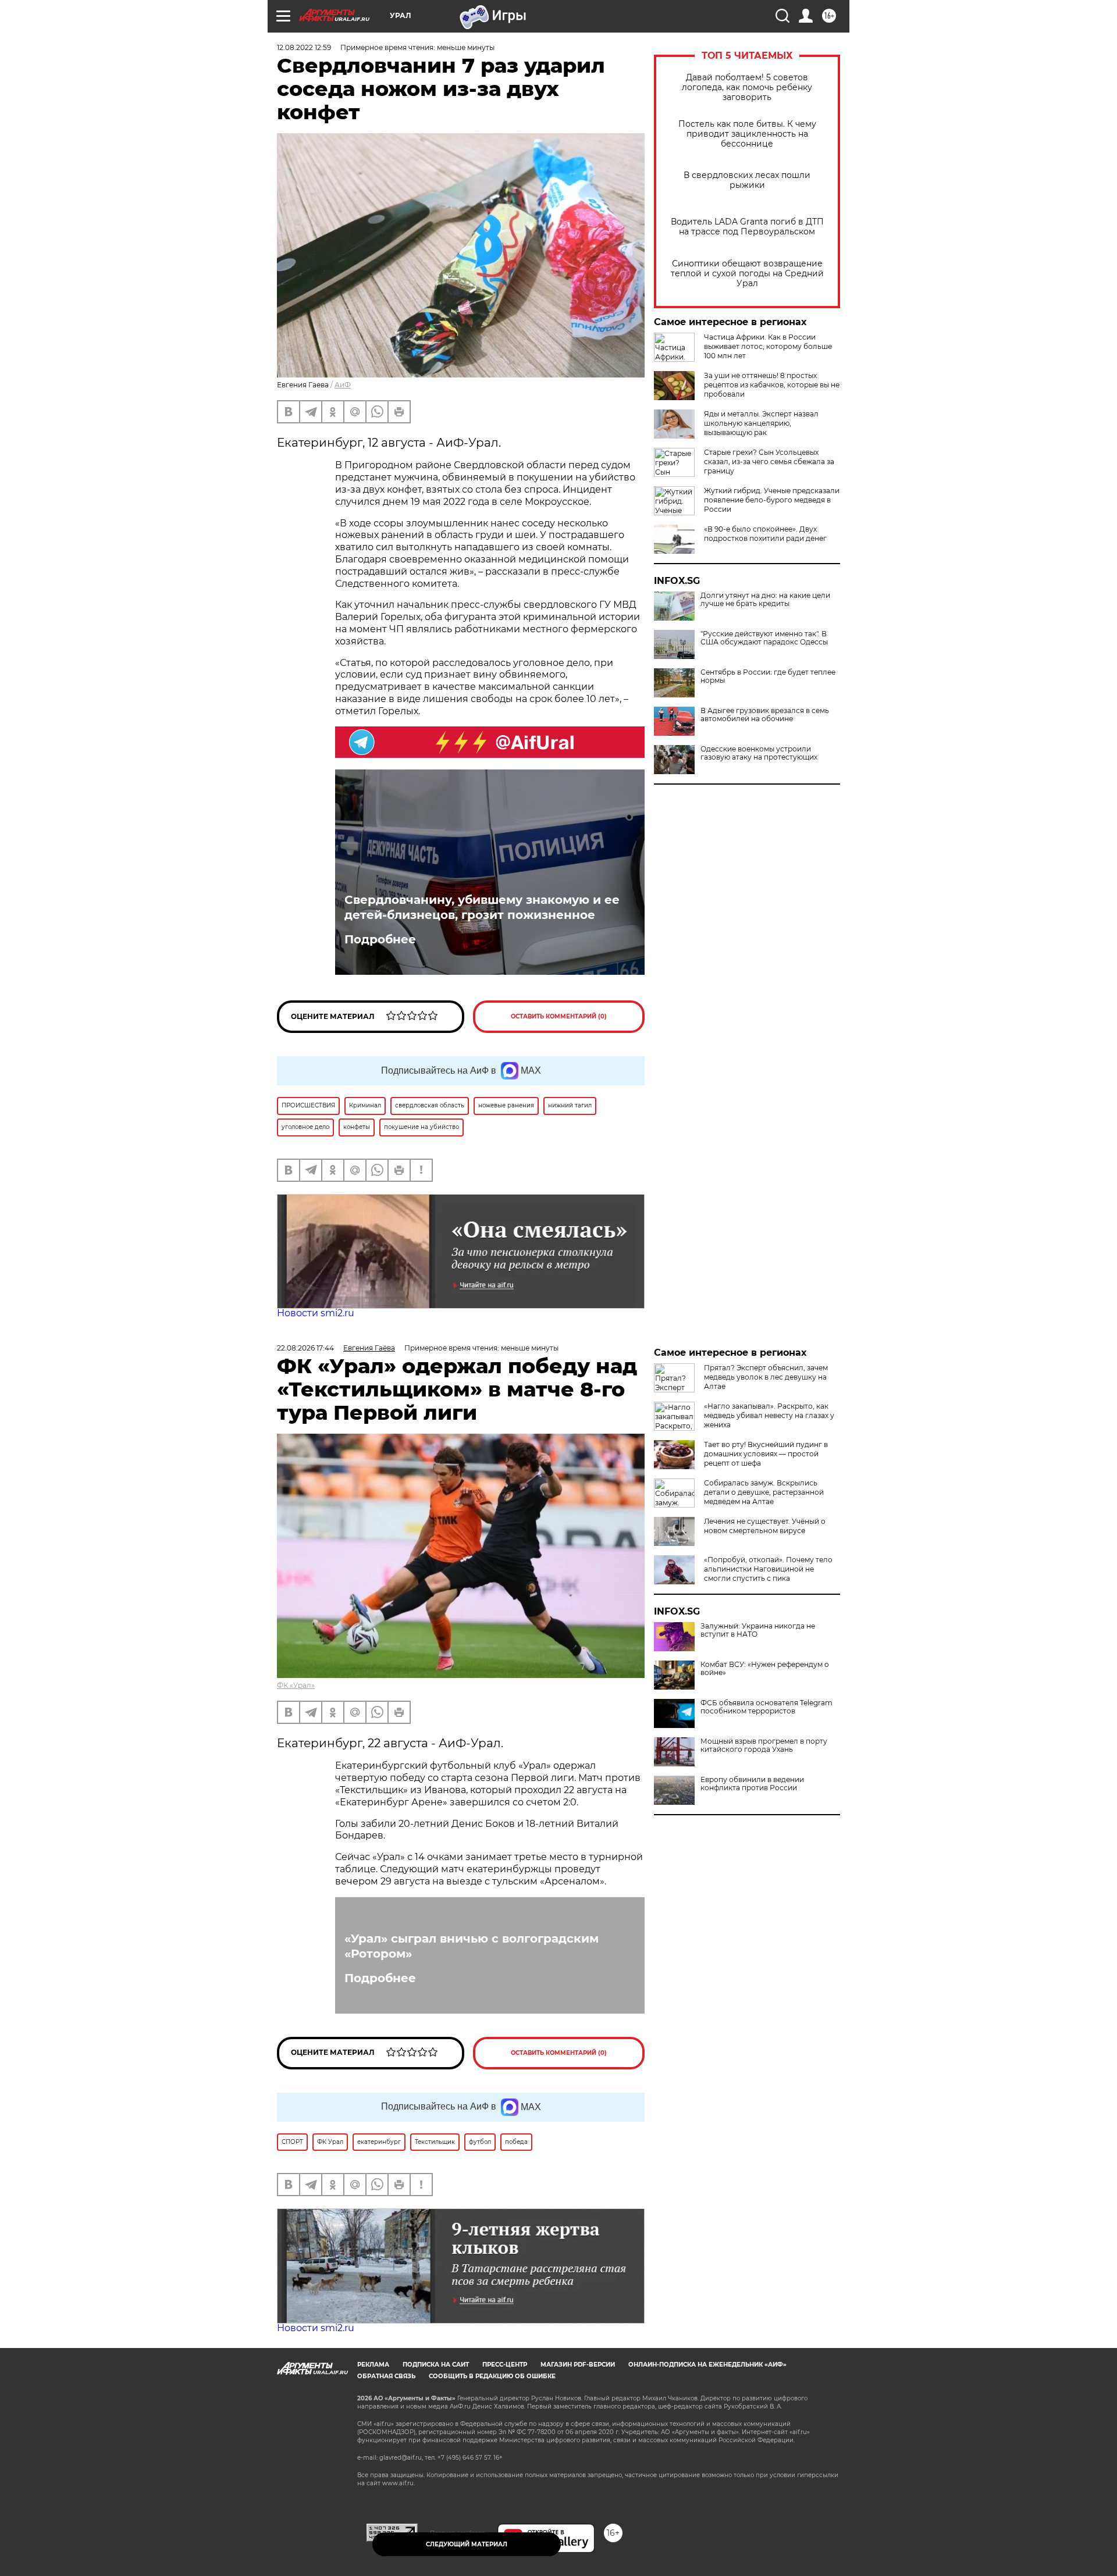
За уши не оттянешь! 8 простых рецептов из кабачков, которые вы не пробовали (772, 385)
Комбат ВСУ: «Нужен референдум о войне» (765, 1669)
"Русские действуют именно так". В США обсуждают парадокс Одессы (764, 638)
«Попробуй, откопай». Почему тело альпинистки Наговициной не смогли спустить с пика (768, 1569)
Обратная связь (386, 2376)
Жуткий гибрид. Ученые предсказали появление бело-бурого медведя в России (772, 500)
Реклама (373, 2365)
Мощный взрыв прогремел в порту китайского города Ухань (764, 1745)
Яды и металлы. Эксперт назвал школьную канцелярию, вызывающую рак (761, 423)
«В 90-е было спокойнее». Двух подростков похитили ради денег (765, 534)
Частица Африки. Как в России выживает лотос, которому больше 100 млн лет (768, 346)
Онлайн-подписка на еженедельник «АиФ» (707, 2365)
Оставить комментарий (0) (559, 1016)
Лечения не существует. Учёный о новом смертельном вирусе (765, 1526)
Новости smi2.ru (316, 1313)
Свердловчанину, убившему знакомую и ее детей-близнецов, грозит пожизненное (482, 907)
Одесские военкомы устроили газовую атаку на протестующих (759, 753)
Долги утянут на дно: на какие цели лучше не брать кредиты (765, 600)
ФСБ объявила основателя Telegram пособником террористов (766, 1707)
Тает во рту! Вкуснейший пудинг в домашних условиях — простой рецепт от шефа (766, 1454)
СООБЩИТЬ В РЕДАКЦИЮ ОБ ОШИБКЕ (492, 2376)
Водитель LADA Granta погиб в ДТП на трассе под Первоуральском (747, 227)
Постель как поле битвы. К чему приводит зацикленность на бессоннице (747, 134)
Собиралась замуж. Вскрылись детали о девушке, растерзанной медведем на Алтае (764, 1492)
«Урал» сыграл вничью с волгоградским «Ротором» (472, 1946)
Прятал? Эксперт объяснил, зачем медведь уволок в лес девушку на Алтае (766, 1377)
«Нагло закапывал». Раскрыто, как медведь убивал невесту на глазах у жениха (769, 1415)
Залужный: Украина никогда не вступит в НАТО (758, 1630)
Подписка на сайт (436, 2365)
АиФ (343, 385)
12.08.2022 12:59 (304, 47)
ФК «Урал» (296, 1685)
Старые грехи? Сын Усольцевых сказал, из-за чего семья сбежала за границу (769, 462)
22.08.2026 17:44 (305, 1348)
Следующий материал (467, 2544)
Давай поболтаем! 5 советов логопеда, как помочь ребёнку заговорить (747, 88)
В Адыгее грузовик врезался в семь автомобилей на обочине (765, 715)
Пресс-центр (505, 2365)
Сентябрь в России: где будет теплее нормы (768, 676)
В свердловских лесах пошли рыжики (747, 180)
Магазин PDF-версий (578, 2365)
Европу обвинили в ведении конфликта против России (752, 1784)
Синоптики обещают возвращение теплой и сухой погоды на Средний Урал (747, 274)
